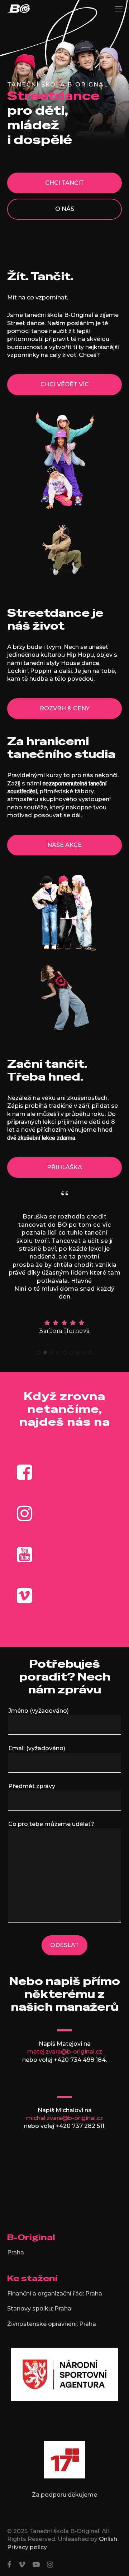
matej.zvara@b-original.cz (65, 2052)
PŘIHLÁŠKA (64, 1167)
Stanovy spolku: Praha (39, 2309)
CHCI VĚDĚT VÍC (65, 384)
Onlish (108, 2539)
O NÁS (65, 209)
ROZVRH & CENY (65, 708)
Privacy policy (27, 2547)
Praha (16, 2252)
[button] (119, 9)
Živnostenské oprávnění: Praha (52, 2324)
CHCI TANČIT (64, 183)
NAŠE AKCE (64, 845)
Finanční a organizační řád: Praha (55, 2294)
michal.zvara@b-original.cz (65, 2118)
